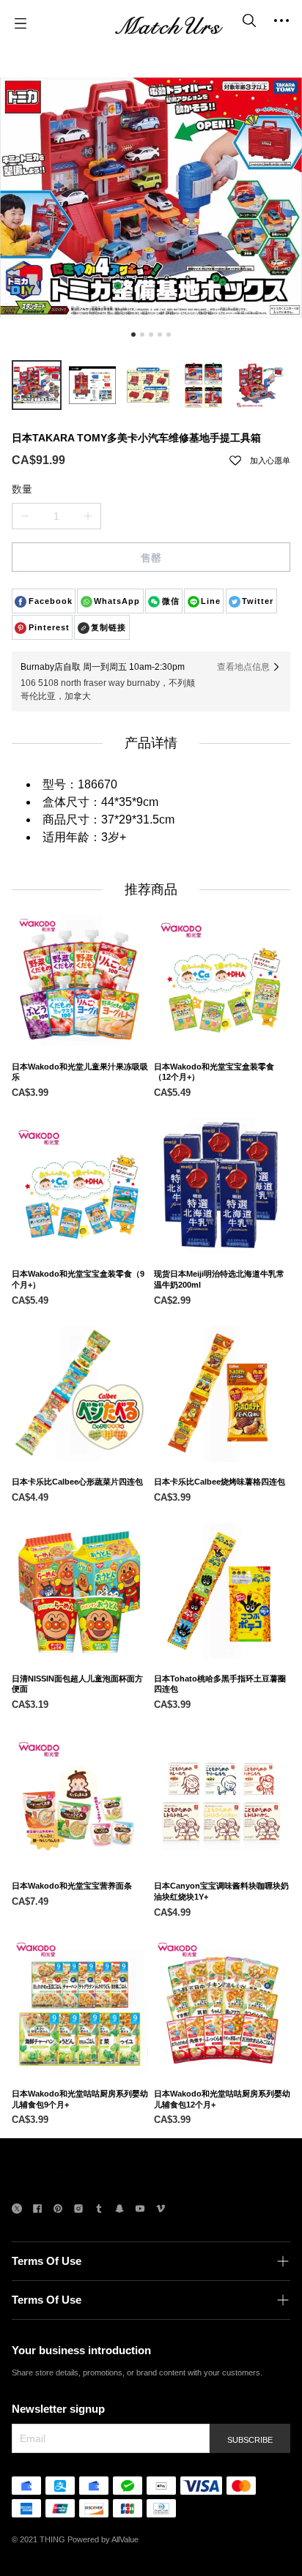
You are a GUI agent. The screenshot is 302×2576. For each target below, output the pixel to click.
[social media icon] (17, 2210)
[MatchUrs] (169, 23)
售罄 (151, 558)
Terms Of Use (47, 2261)
